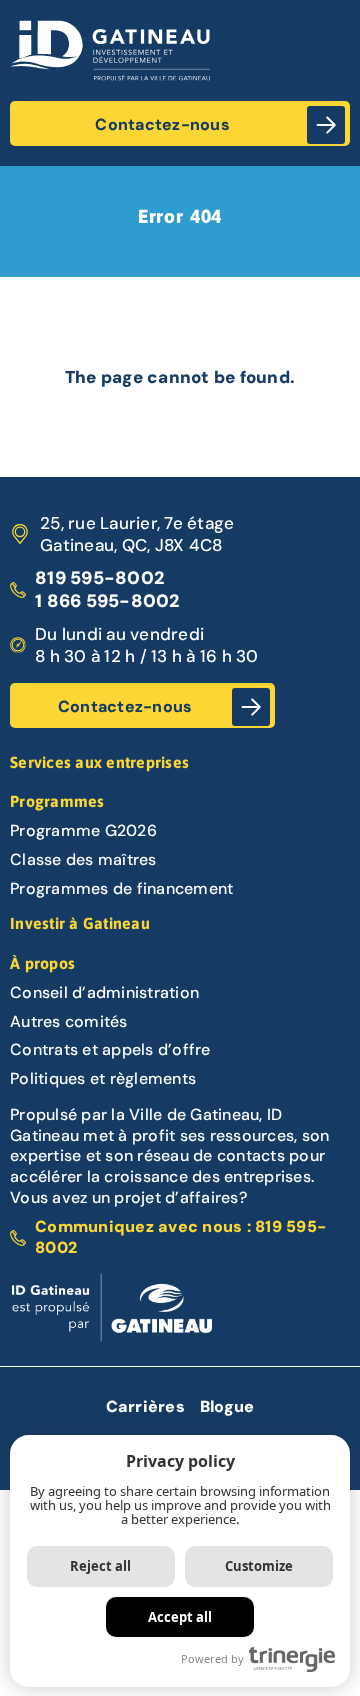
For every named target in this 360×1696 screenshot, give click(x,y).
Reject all (100, 1566)
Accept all (180, 1617)
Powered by (212, 1658)
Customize (259, 1566)
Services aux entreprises (99, 762)
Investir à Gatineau (80, 923)
